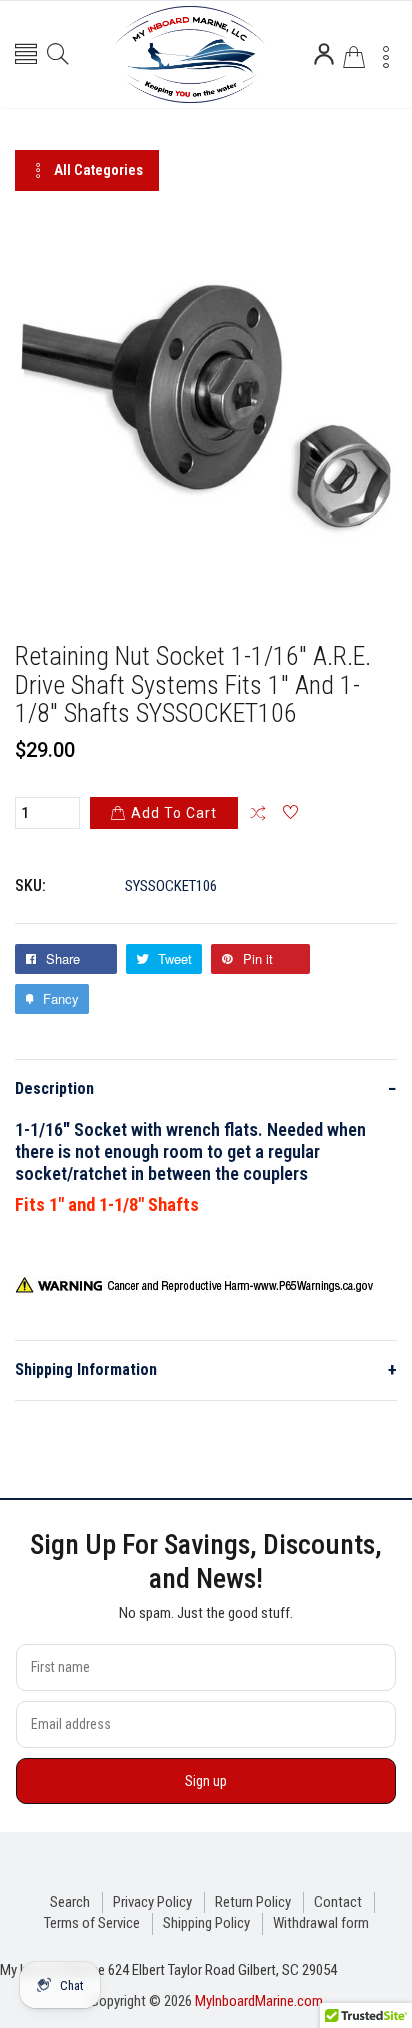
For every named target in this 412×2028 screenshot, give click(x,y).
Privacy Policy (152, 1902)
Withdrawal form (321, 1923)
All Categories (98, 170)
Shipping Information (206, 1369)
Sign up (206, 1781)
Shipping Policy (206, 1923)
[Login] (324, 54)
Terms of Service (92, 1923)
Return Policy (253, 1902)
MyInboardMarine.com (259, 2001)
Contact (338, 1902)
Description (206, 1088)
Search (70, 1902)
